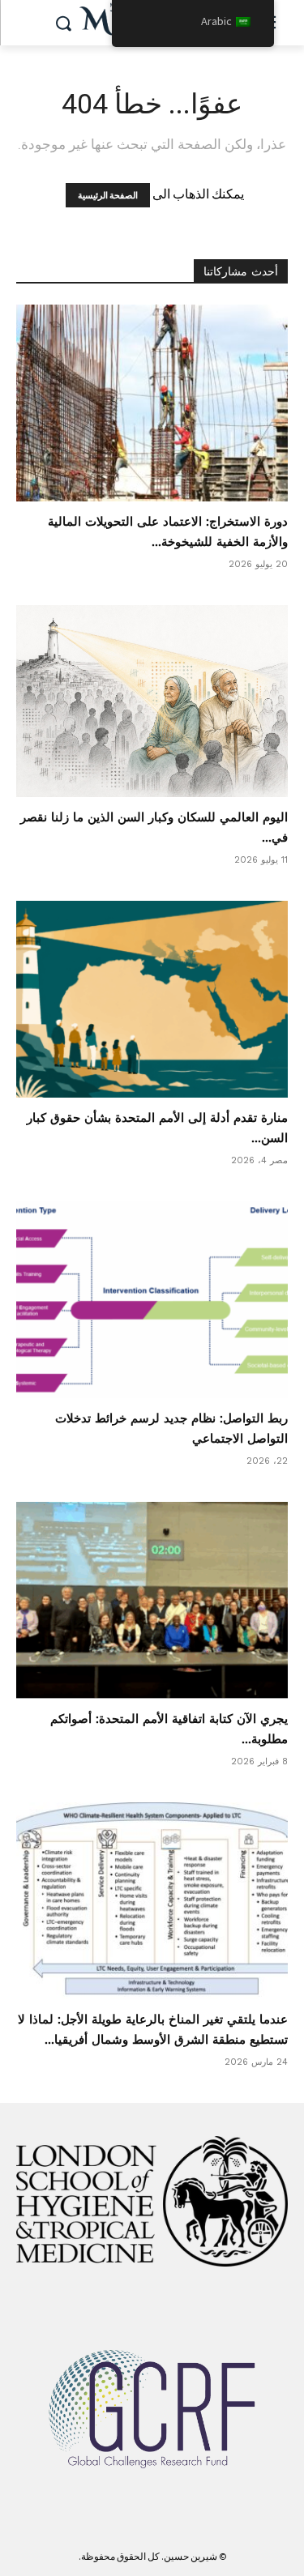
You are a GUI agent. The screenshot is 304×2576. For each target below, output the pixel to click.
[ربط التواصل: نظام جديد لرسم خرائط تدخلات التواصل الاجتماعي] (152, 1300)
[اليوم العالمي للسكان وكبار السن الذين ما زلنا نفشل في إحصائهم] (152, 701)
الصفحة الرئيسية (108, 195)
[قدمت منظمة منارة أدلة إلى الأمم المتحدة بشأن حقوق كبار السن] (152, 999)
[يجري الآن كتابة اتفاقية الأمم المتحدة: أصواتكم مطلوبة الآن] (152, 1600)
